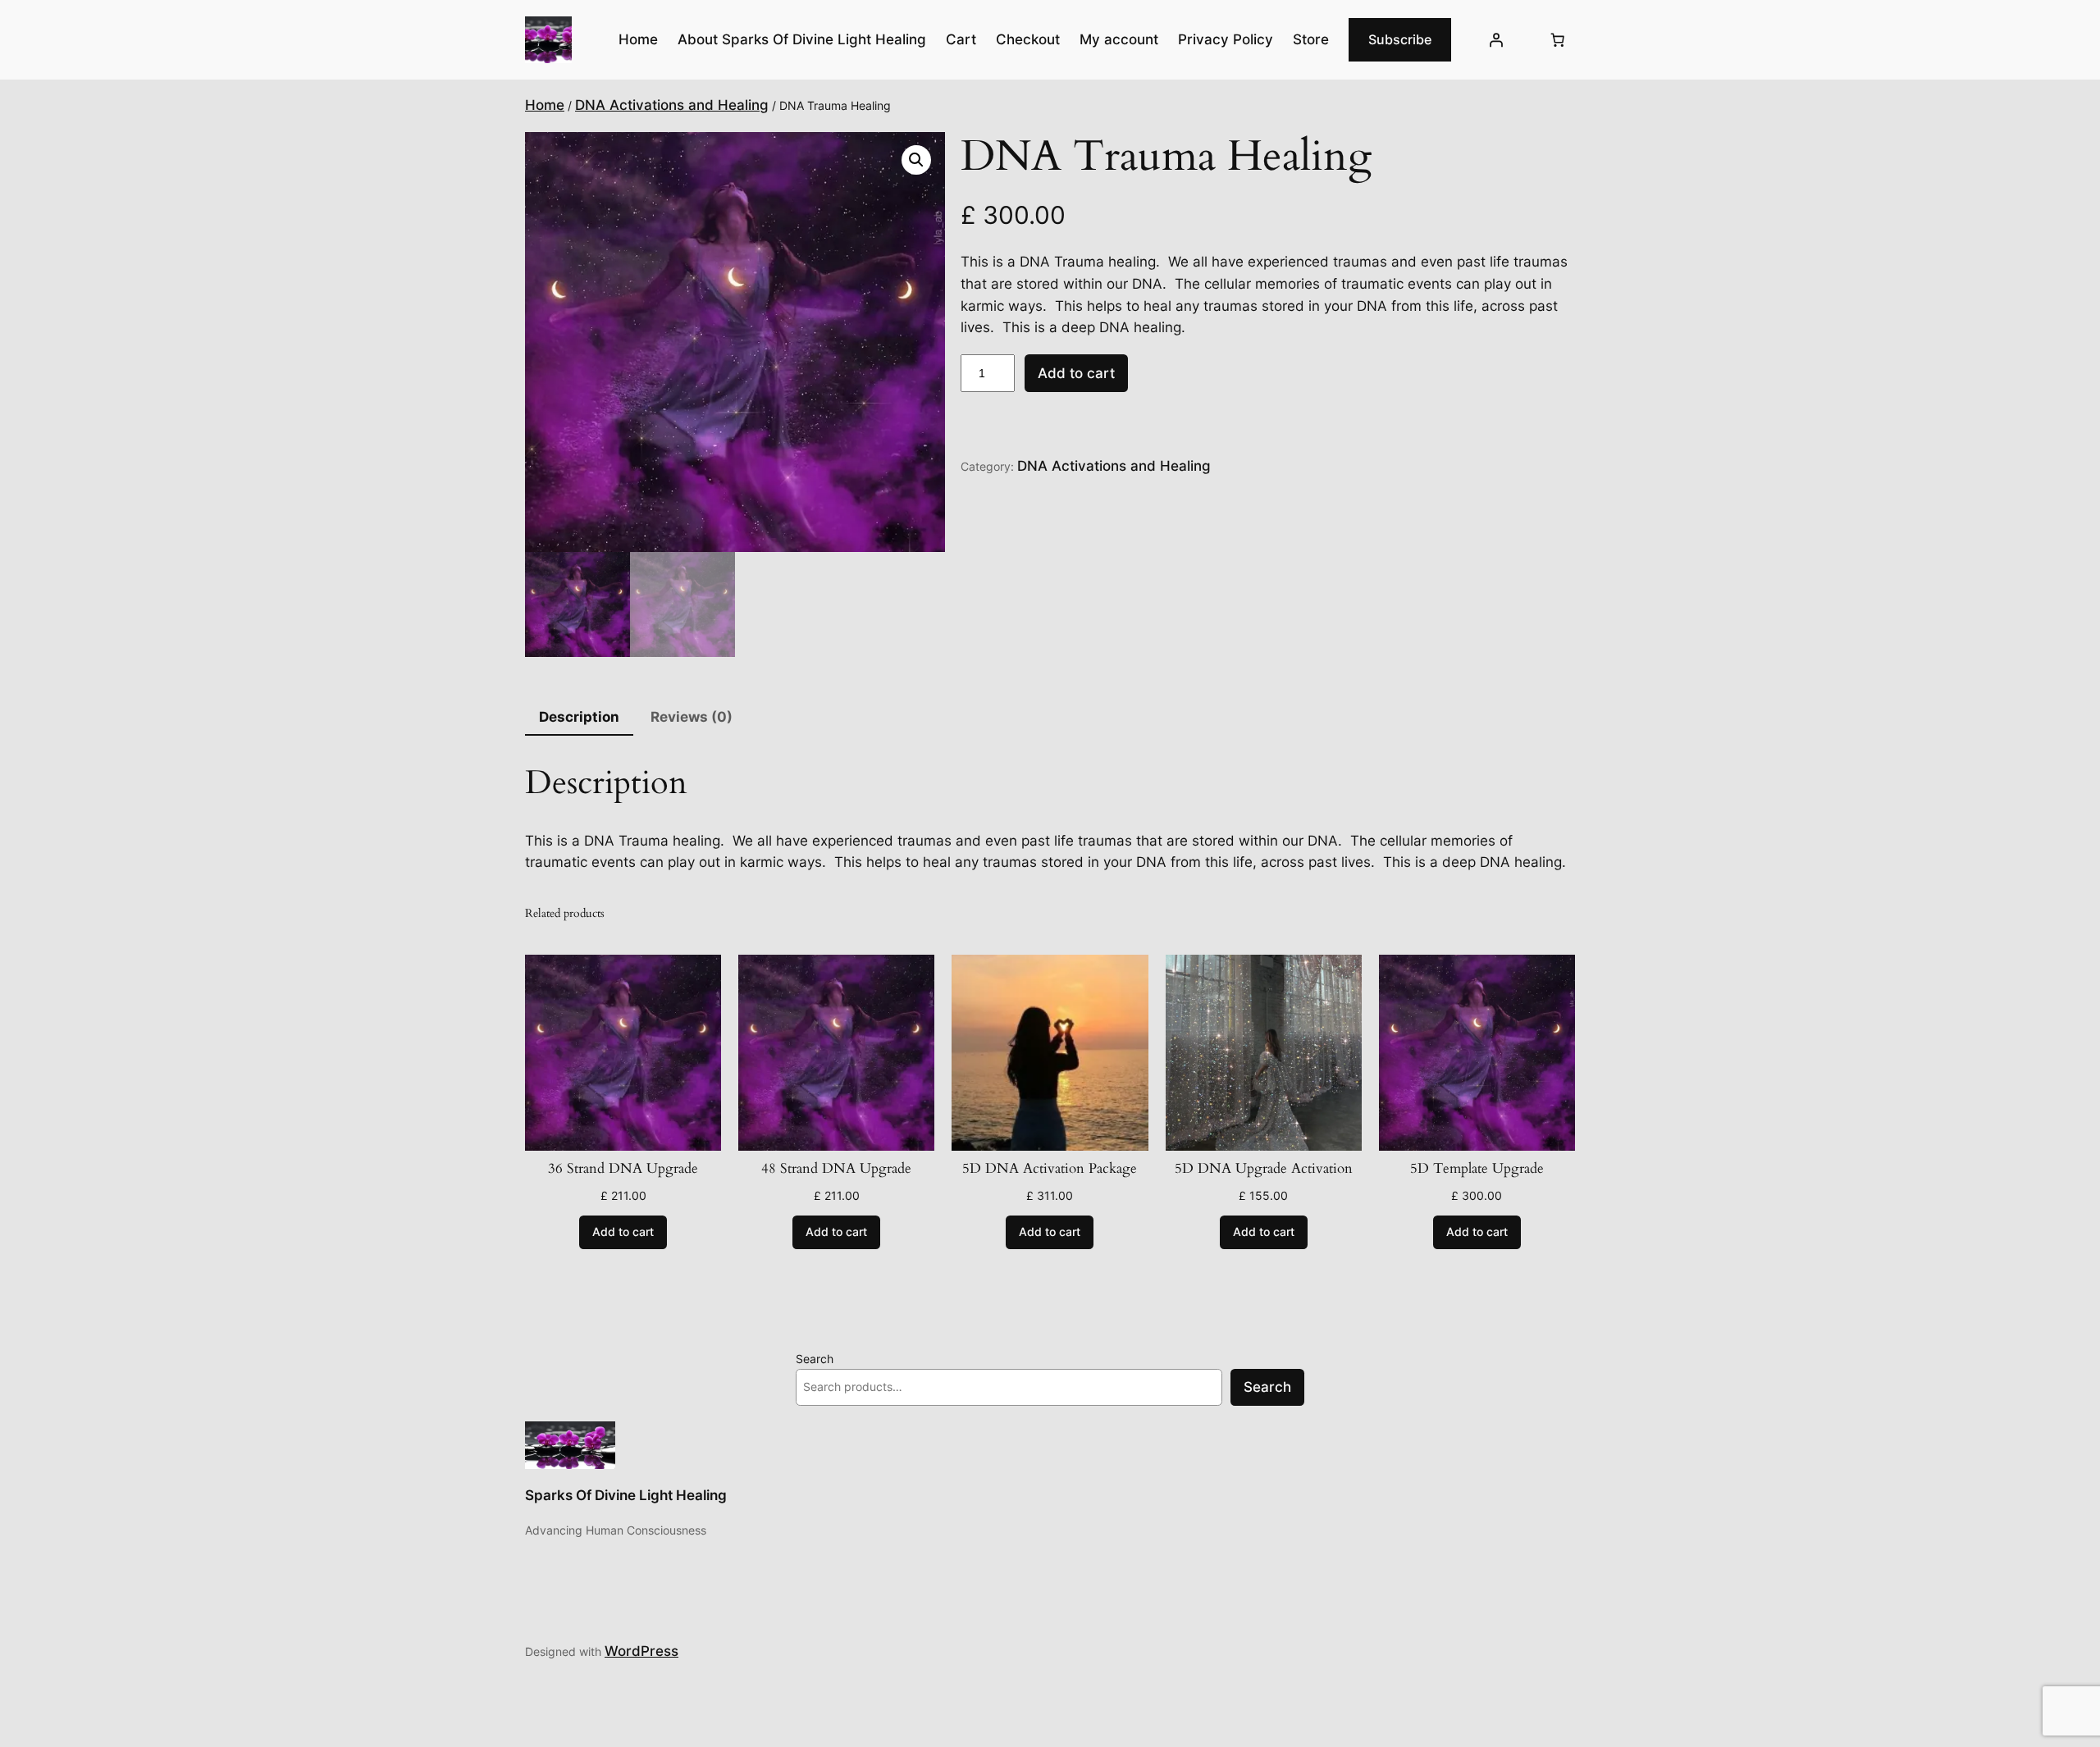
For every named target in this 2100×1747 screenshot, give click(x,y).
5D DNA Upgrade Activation (1264, 1169)
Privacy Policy (1226, 39)
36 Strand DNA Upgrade (623, 1169)
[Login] (1496, 40)
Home (545, 105)
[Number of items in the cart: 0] (1558, 40)
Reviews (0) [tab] (692, 717)
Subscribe (1400, 39)
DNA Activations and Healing (672, 105)
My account (1119, 39)
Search (815, 1359)
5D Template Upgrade (1477, 1169)
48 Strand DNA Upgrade (836, 1169)
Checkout (1028, 39)
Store (1311, 39)
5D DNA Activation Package (1050, 1169)
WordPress (641, 1651)
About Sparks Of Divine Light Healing (802, 39)
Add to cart (1076, 373)
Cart (961, 39)
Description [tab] (579, 717)
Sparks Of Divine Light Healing (626, 1495)
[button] (916, 160)
